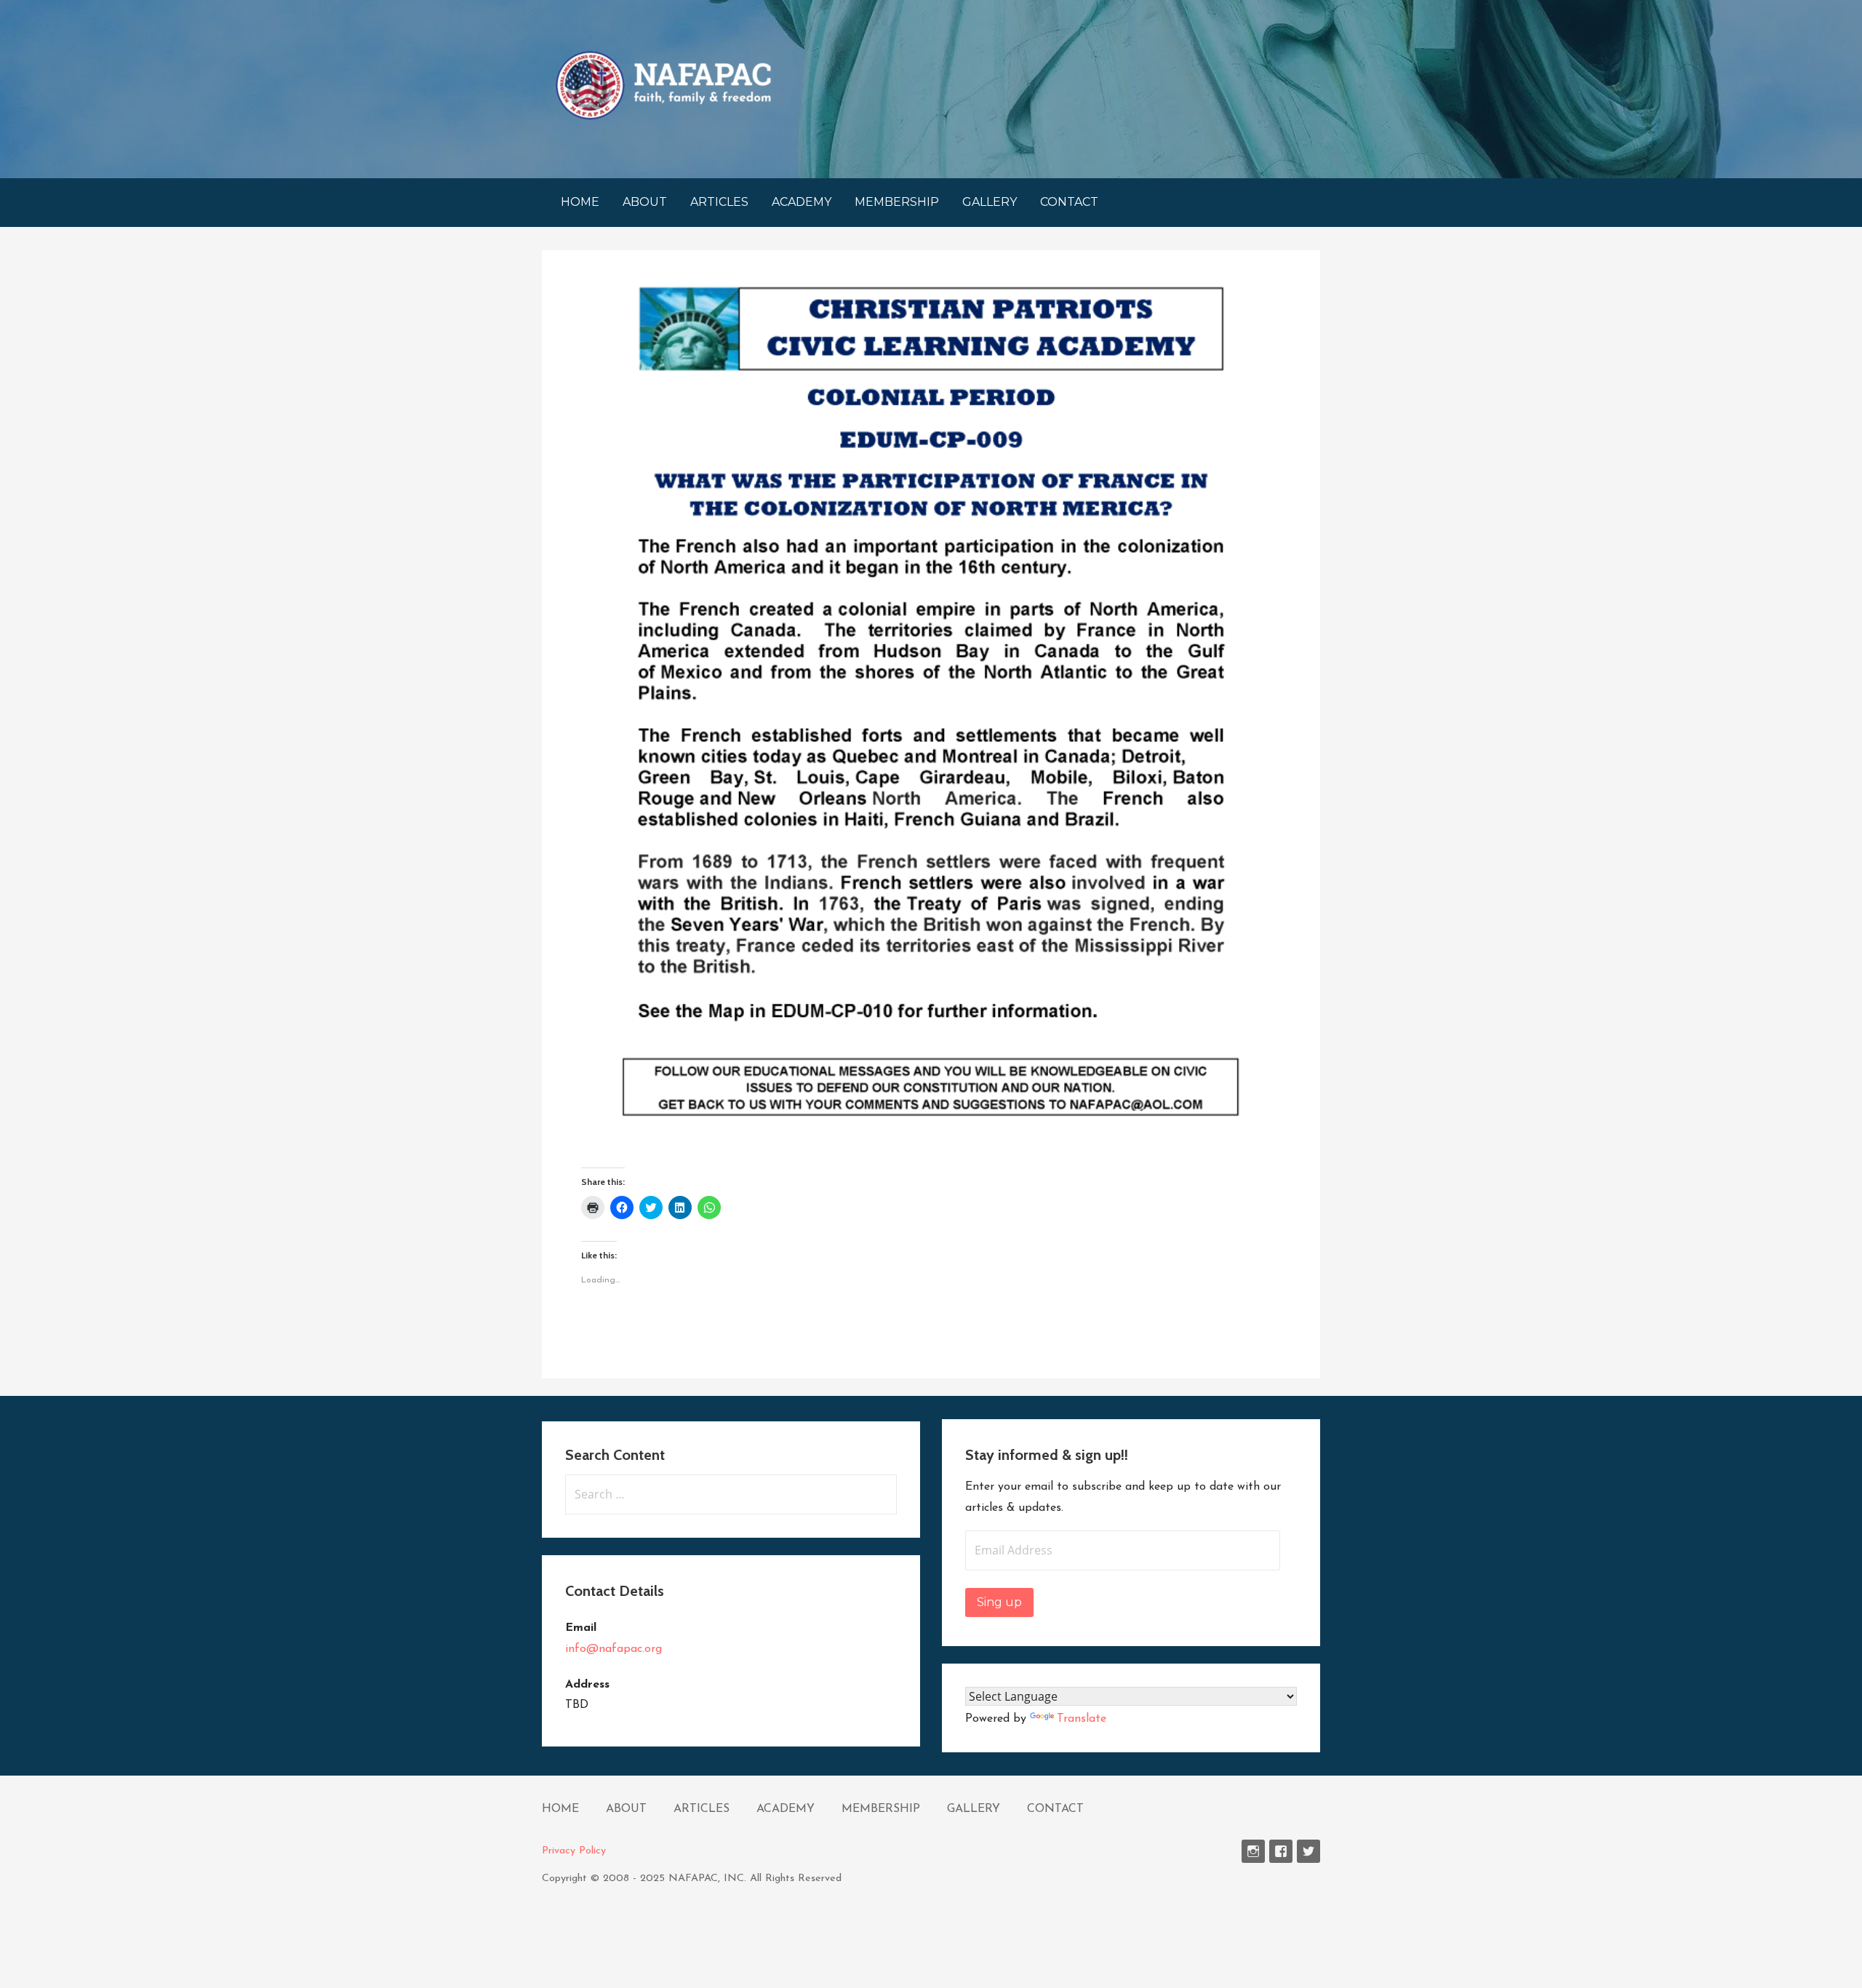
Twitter (1308, 1851)
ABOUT (645, 202)
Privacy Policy (574, 1851)
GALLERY (990, 202)
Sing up (999, 1602)
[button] (663, 85)
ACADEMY (802, 202)
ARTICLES (719, 202)
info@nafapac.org (614, 1649)
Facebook (1281, 1851)
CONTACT (1069, 202)
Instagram (1253, 1851)
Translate (1082, 1719)
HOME (580, 202)
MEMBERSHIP (897, 202)
